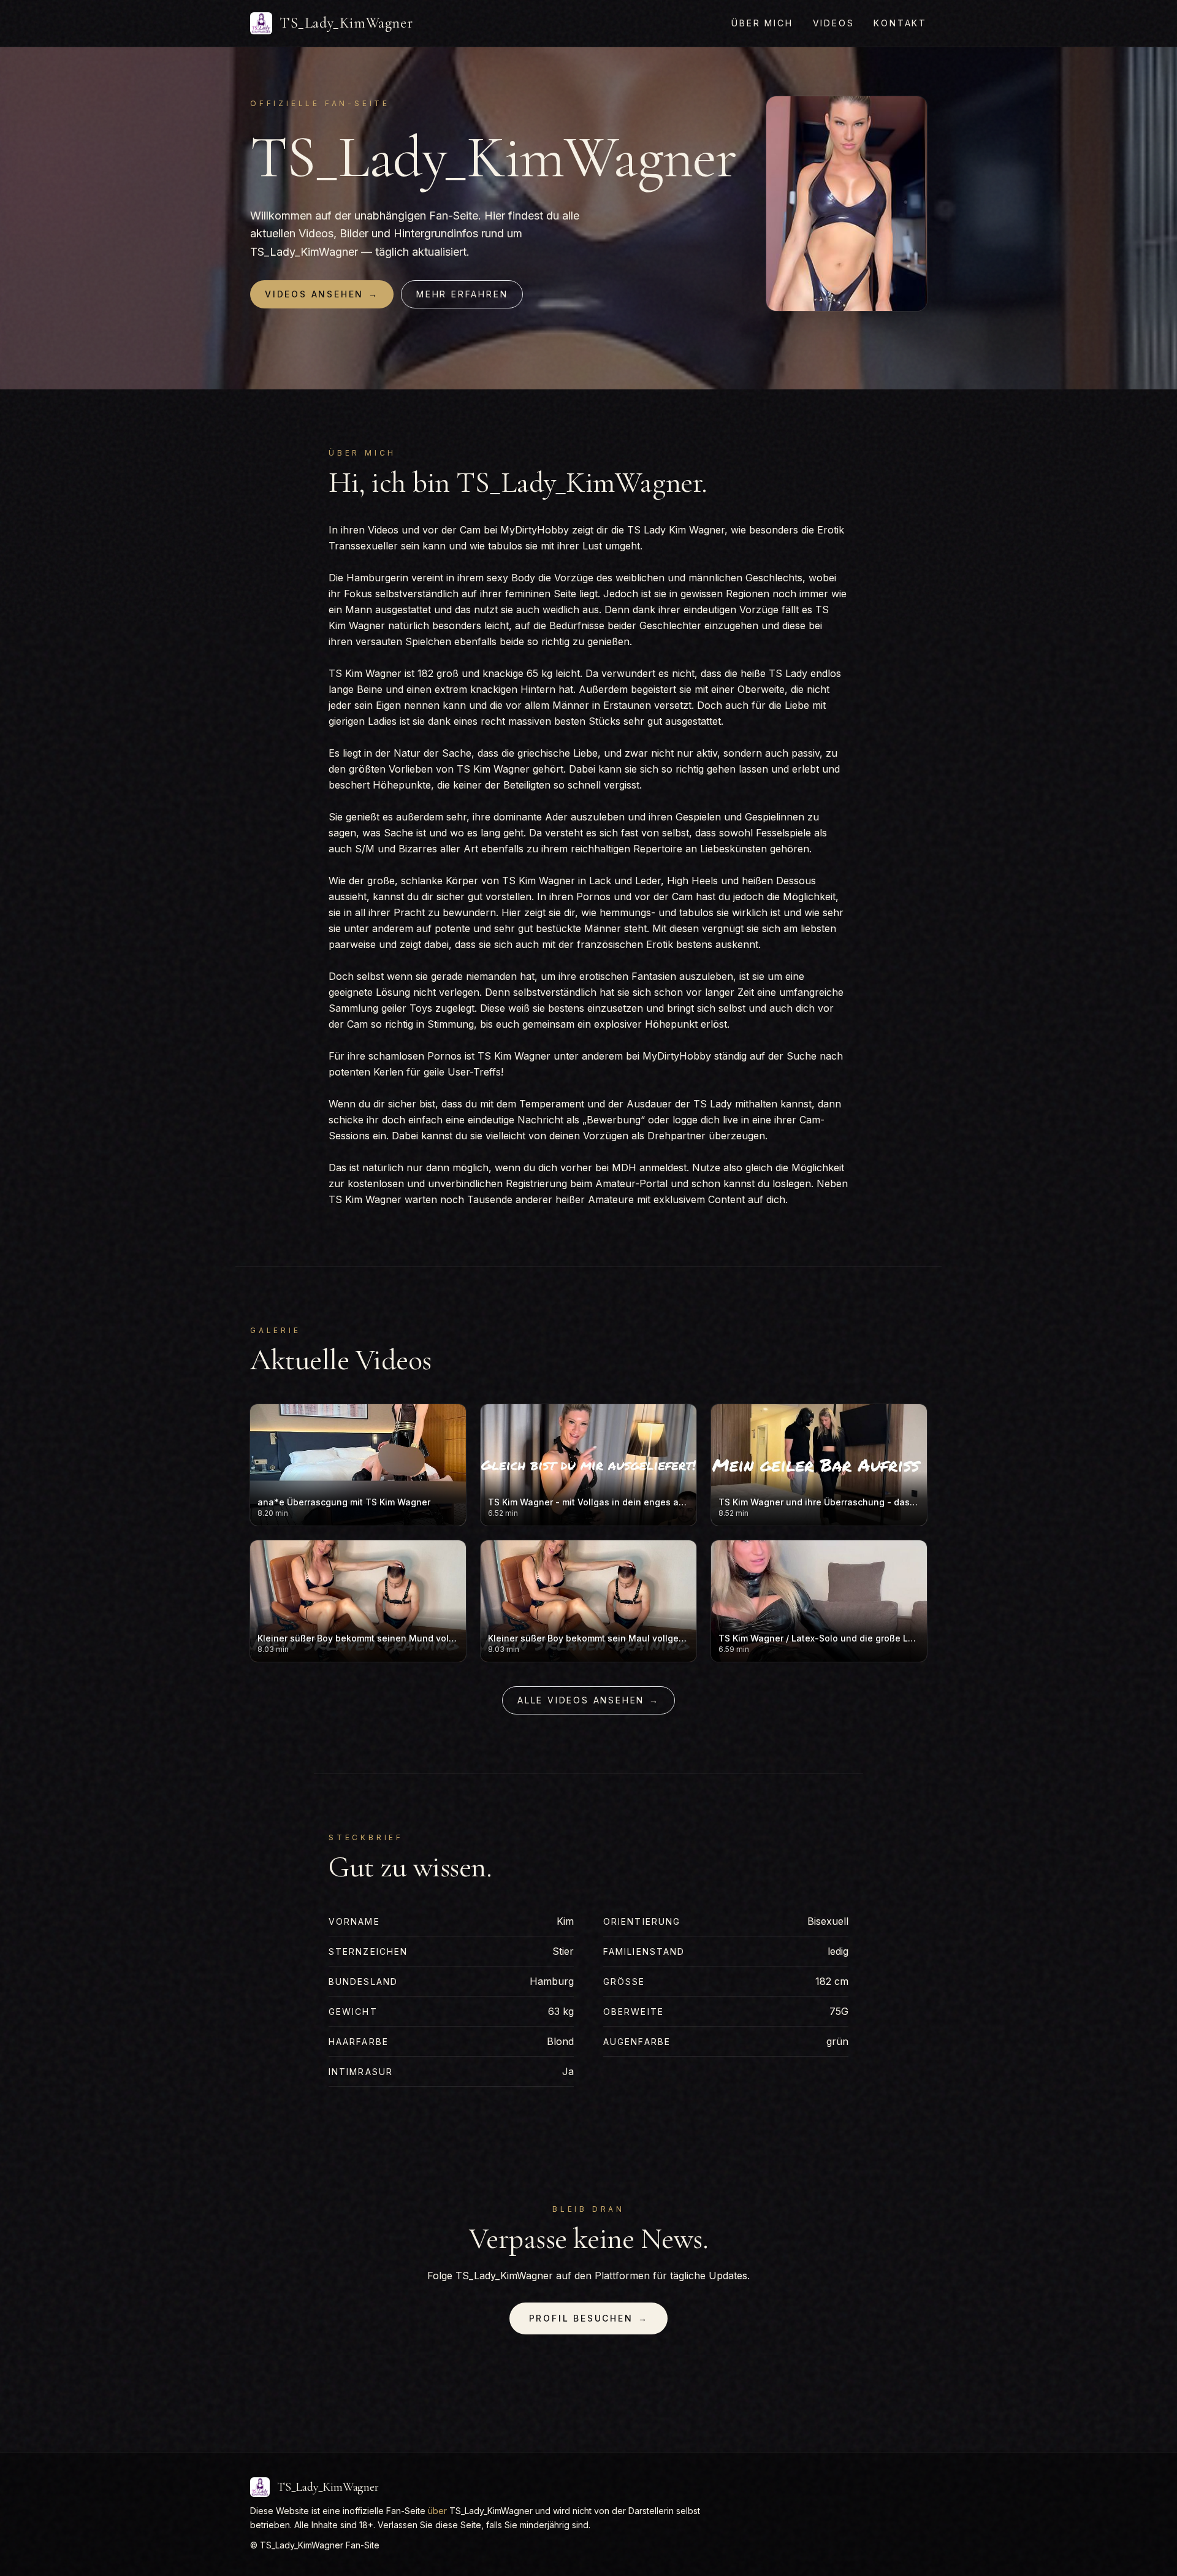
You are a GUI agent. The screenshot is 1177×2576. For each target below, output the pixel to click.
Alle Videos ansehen (588, 1700)
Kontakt (900, 23)
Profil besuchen (589, 2318)
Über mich (762, 23)
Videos (834, 23)
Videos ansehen (322, 294)
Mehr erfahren (462, 294)
